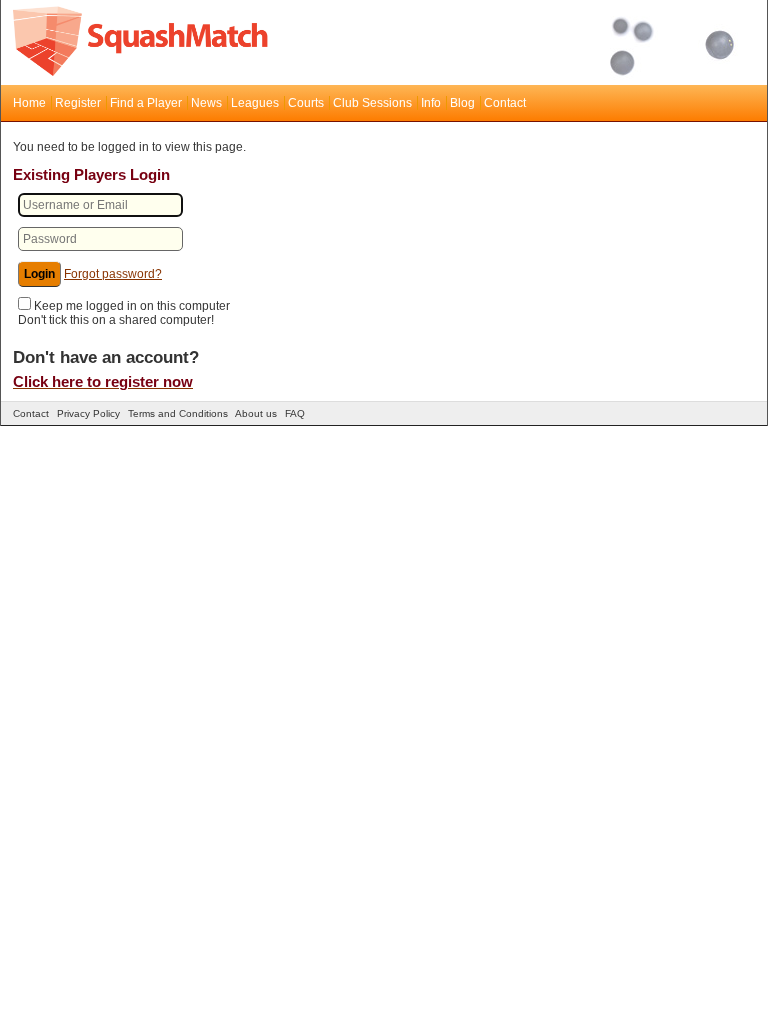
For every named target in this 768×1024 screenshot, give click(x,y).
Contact (505, 103)
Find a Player (146, 103)
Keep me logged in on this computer (132, 306)
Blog (462, 103)
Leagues (255, 103)
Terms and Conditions (178, 413)
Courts (306, 103)
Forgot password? (113, 274)
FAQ (295, 413)
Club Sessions (372, 103)
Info (431, 103)
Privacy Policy (88, 413)
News (206, 103)
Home (29, 103)
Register (78, 103)
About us (256, 413)
